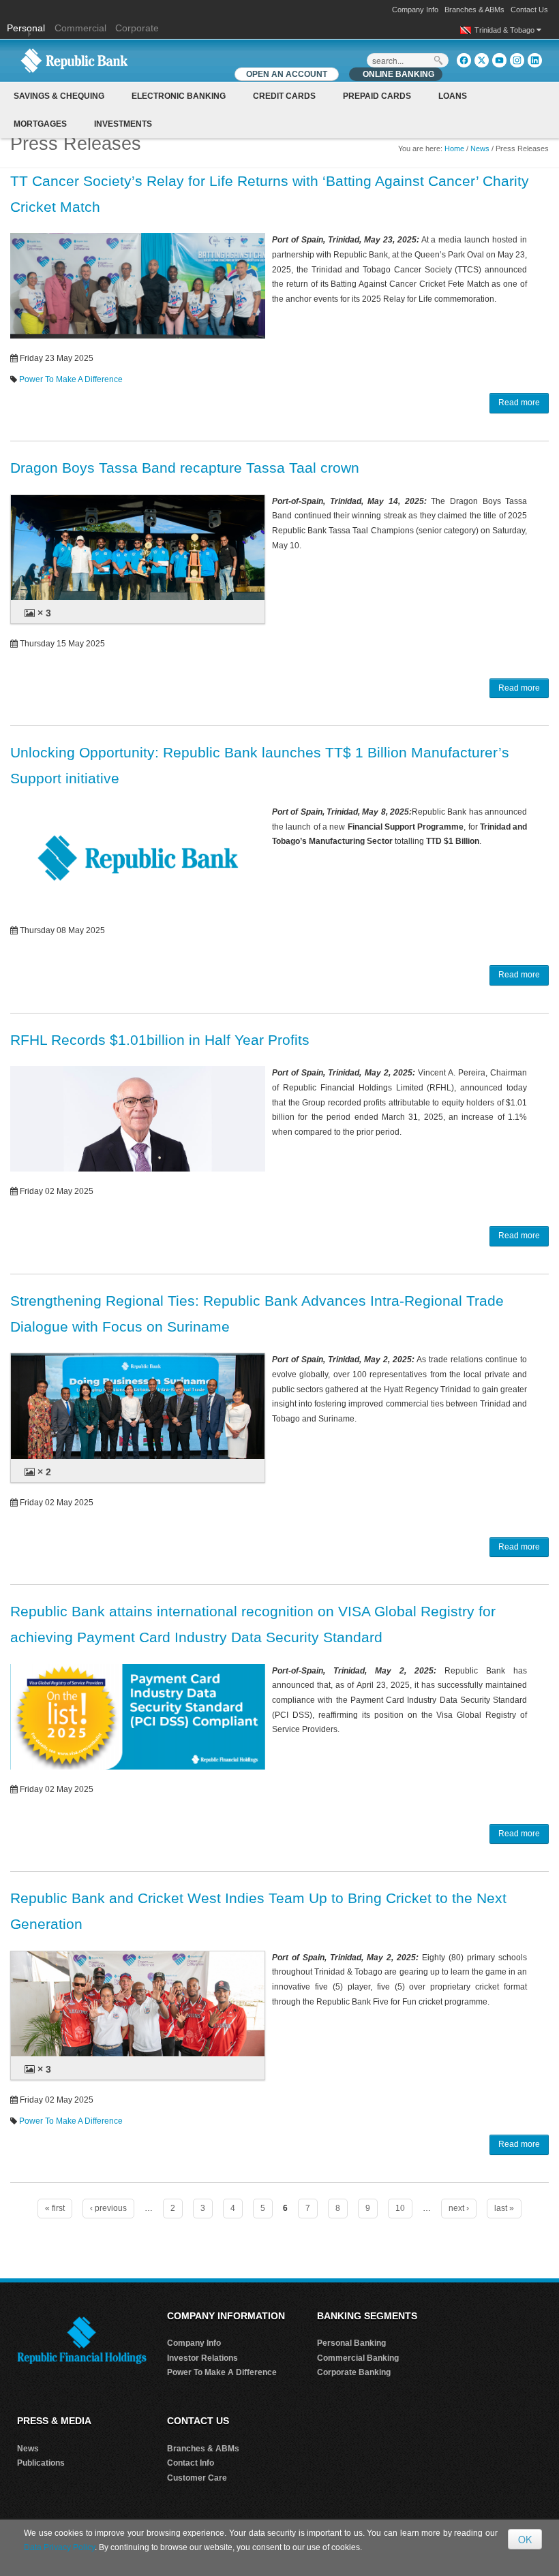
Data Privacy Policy (59, 2547)
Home (454, 148)
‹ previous (108, 2208)
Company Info (415, 10)
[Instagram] (517, 60)
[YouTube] (499, 60)
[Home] (74, 60)
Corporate (137, 28)
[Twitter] (482, 60)
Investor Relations (202, 2358)
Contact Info (191, 2463)
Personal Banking (351, 2343)
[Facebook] (464, 60)
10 (400, 2208)
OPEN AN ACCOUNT (287, 74)
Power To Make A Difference (71, 379)
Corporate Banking (354, 2372)
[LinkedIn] (535, 60)
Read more (519, 403)
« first (55, 2208)
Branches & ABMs (474, 10)
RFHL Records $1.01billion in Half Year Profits (160, 1040)
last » (504, 2208)
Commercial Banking (358, 2358)
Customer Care (197, 2478)
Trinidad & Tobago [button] (505, 30)
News (480, 148)
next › (459, 2208)
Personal (27, 28)
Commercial (80, 28)
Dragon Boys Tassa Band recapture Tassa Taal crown (185, 468)
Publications (41, 2463)
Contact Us (529, 10)
